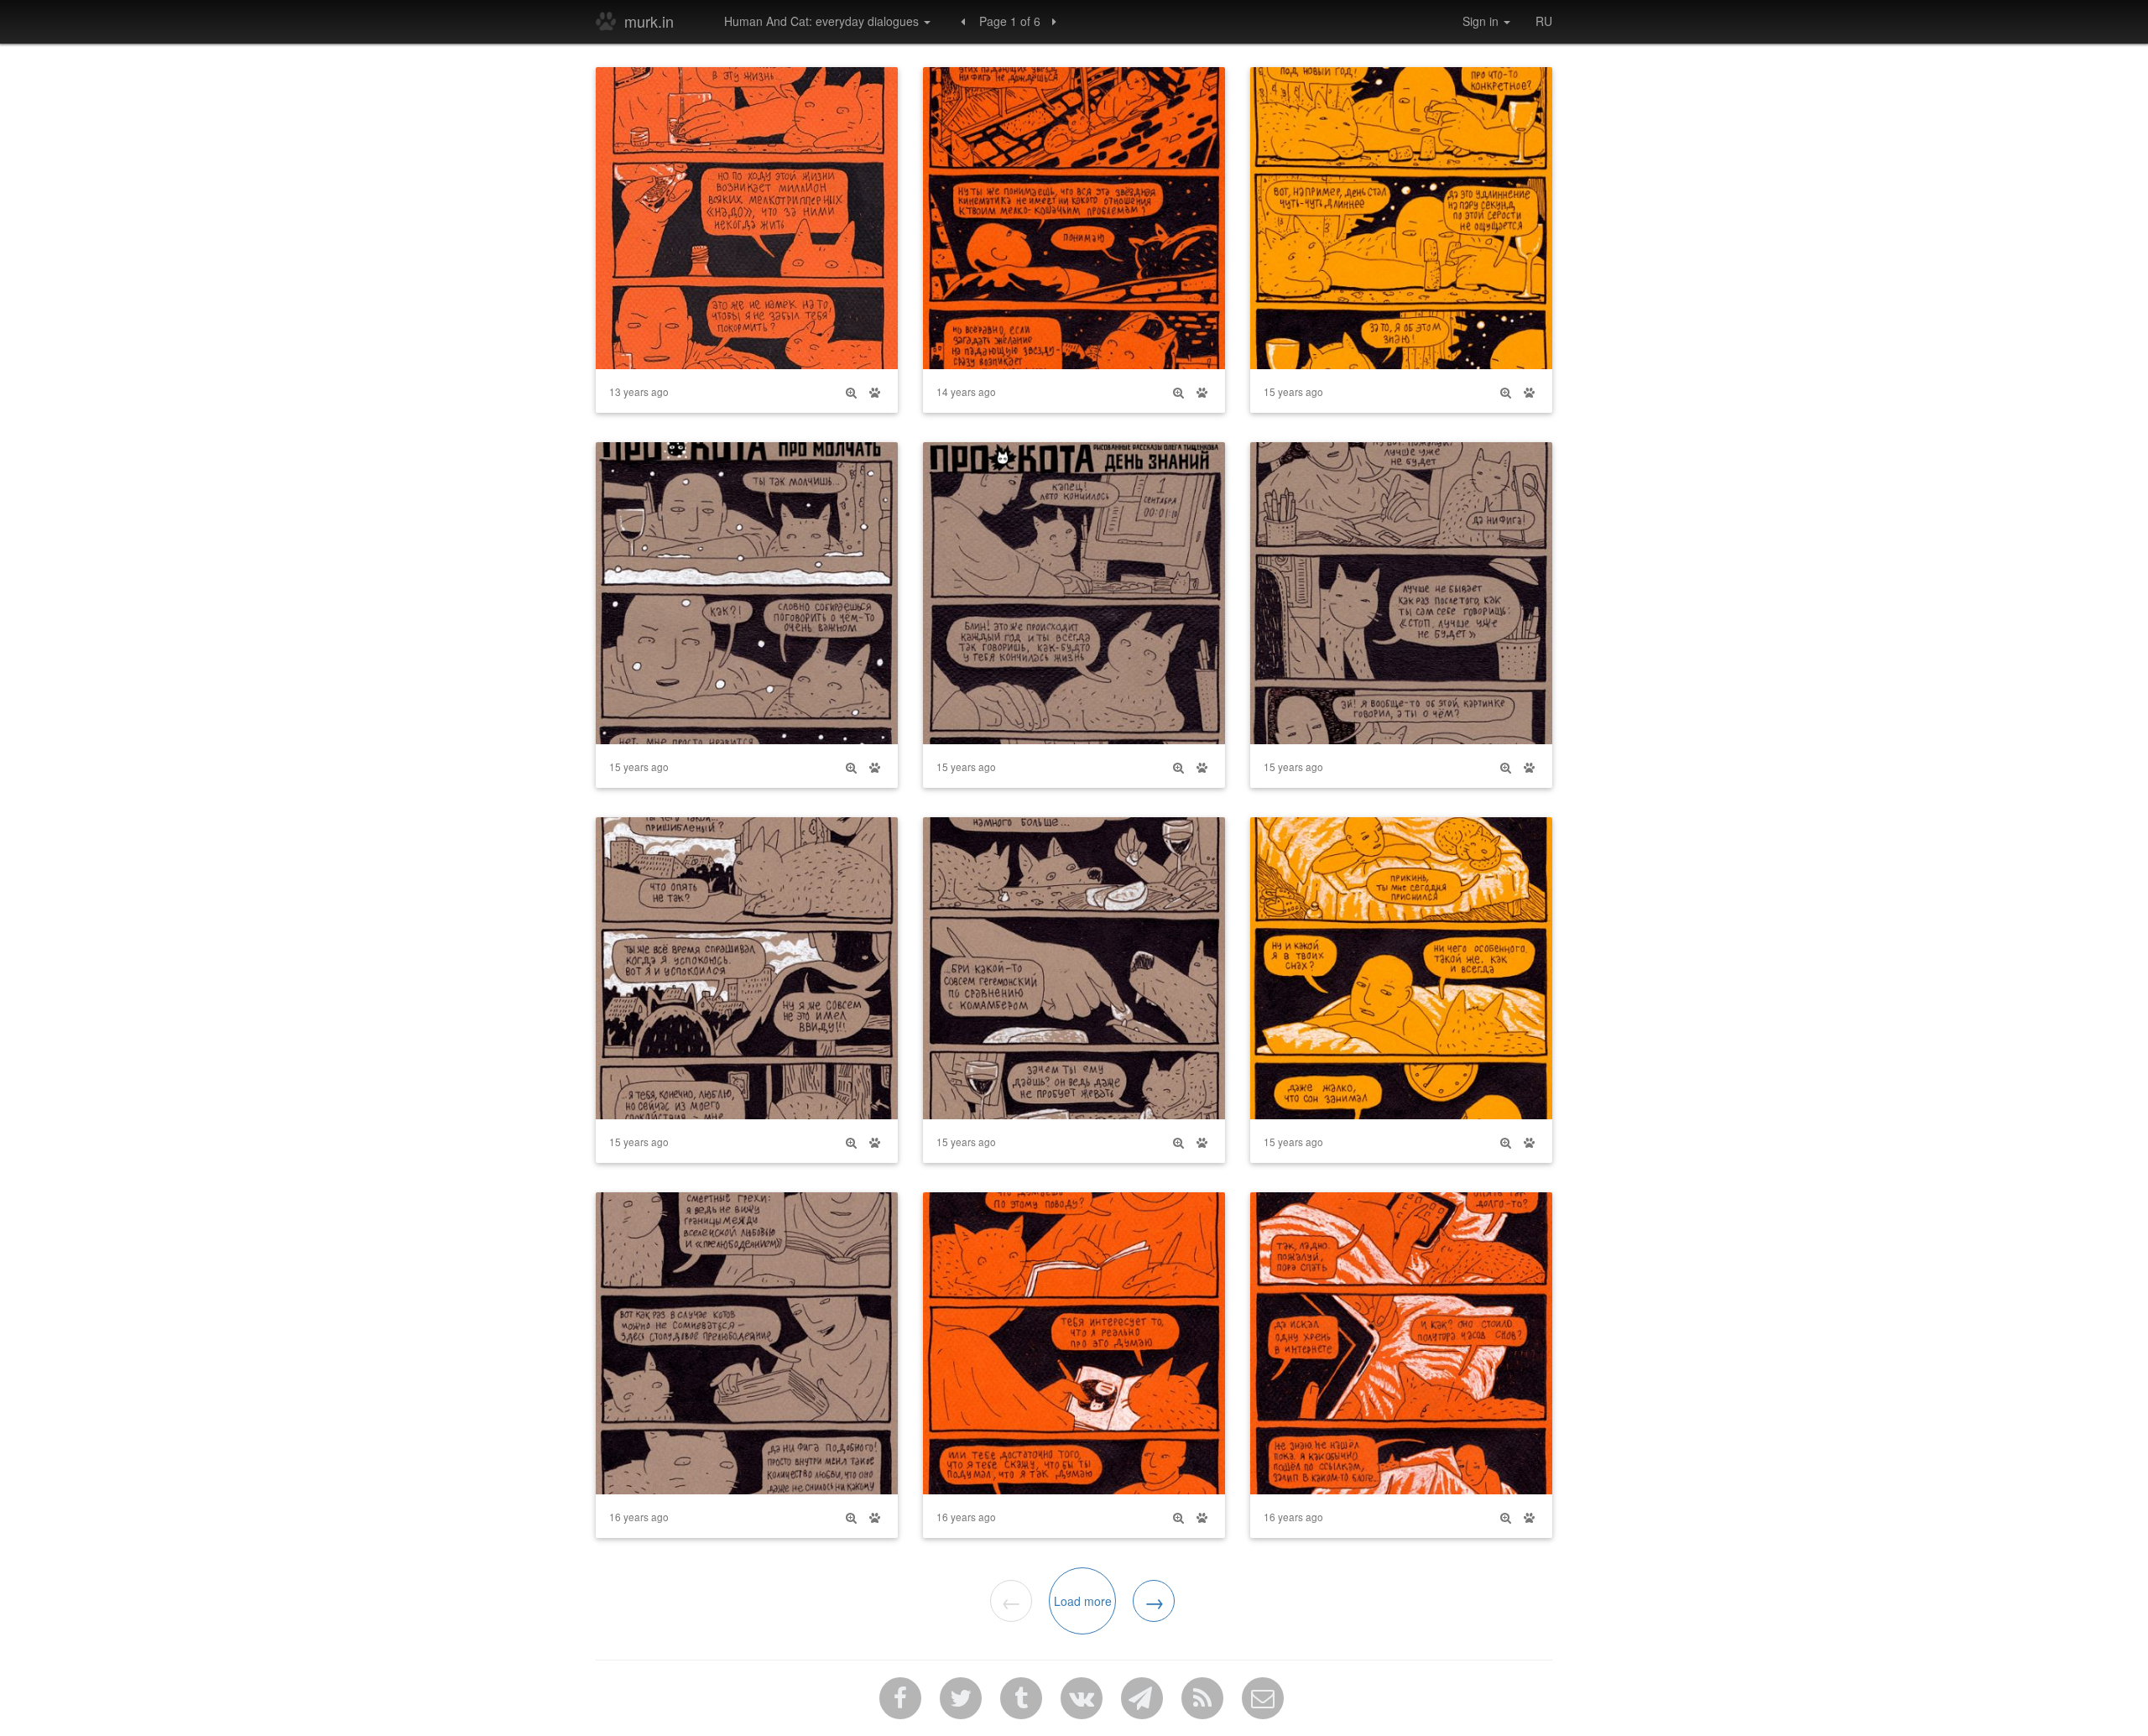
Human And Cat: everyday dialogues (823, 21)
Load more (1083, 1601)
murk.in (657, 21)
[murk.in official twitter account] (961, 1698)
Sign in (1482, 21)
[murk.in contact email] (1263, 1698)
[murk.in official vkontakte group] (1082, 1698)
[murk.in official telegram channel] (1142, 1698)
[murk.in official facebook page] (900, 1698)
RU (1544, 21)
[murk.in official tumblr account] (1021, 1698)
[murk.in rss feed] (1202, 1698)
